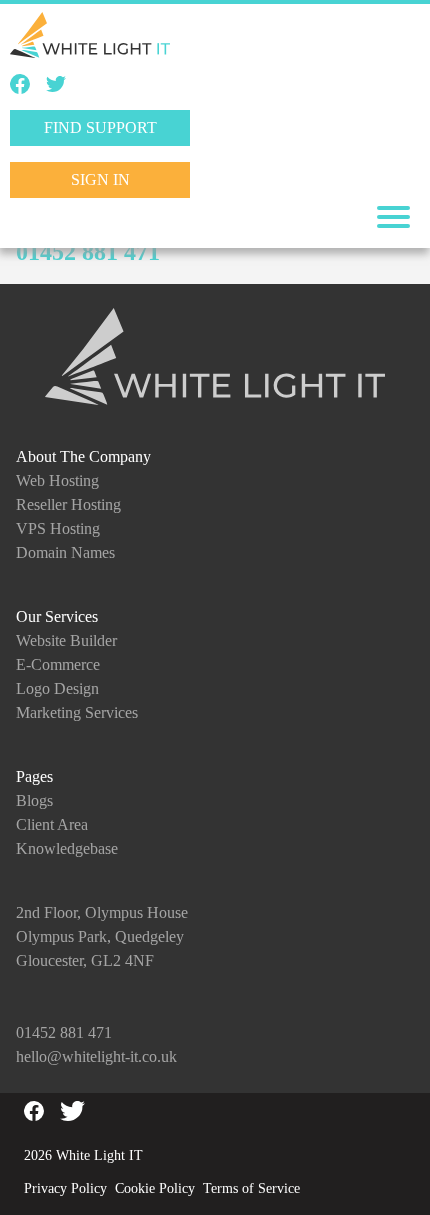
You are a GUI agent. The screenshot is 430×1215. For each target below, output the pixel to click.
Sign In (100, 179)
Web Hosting (57, 480)
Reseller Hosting (68, 504)
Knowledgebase (67, 848)
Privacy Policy (65, 1188)
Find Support (100, 127)
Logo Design (57, 688)
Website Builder (66, 640)
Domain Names (65, 552)
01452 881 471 (88, 252)
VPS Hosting (58, 528)
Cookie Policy (155, 1188)
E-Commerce (58, 664)
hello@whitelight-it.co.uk (96, 1056)
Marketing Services (77, 712)
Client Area (52, 824)
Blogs (34, 800)
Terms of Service (251, 1188)
